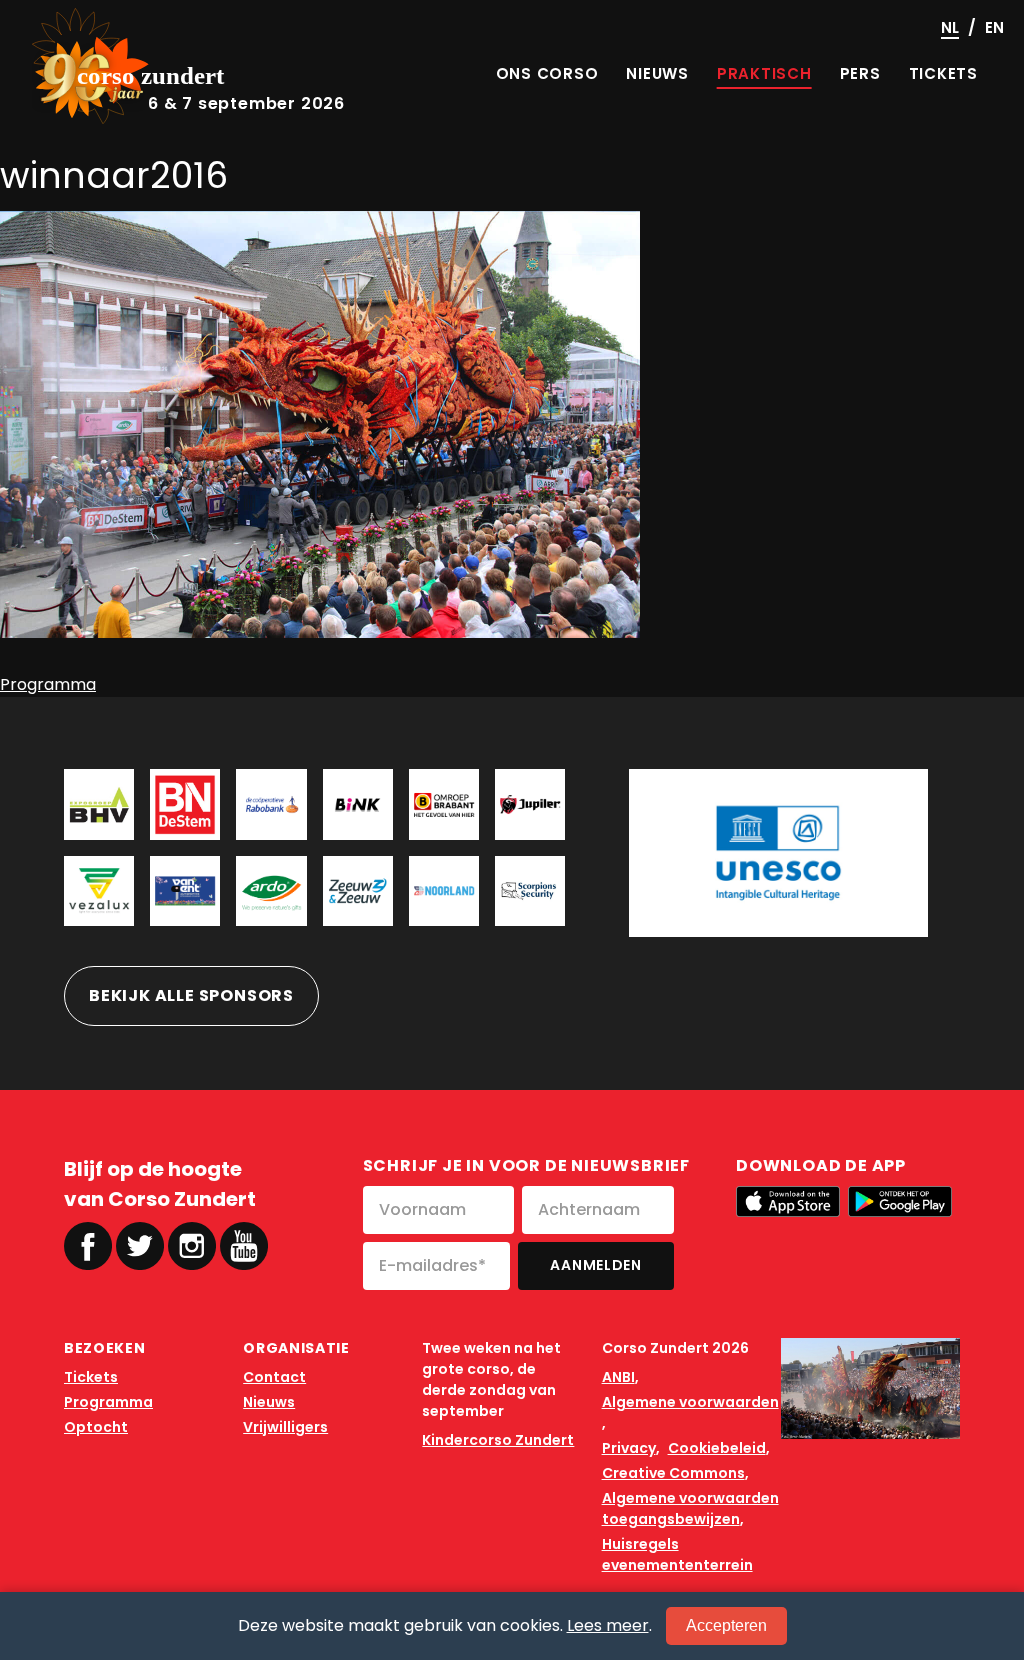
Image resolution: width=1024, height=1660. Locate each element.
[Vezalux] (99, 891)
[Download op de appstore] (788, 1201)
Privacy (629, 1448)
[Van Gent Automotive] (185, 891)
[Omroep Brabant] (444, 804)
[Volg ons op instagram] (192, 1246)
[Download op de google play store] (900, 1201)
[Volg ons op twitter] (140, 1246)
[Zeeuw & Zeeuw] (358, 891)
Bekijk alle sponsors (191, 995)
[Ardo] (271, 891)
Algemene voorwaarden (690, 1402)
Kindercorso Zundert (498, 1440)
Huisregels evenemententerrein (677, 1554)
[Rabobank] (271, 804)
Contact (274, 1377)
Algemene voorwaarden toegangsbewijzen (690, 1508)
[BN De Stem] (185, 804)
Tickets (91, 1377)
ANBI (618, 1377)
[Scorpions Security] (530, 891)
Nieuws (269, 1402)
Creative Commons (673, 1473)
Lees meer (608, 1625)
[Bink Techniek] (358, 804)
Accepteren (726, 1625)
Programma (48, 684)
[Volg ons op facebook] (88, 1246)
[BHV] (99, 804)
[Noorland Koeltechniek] (444, 891)
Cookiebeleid (717, 1448)
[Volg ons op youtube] (244, 1244)
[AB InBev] (530, 804)
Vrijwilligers (285, 1427)
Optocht (96, 1427)
